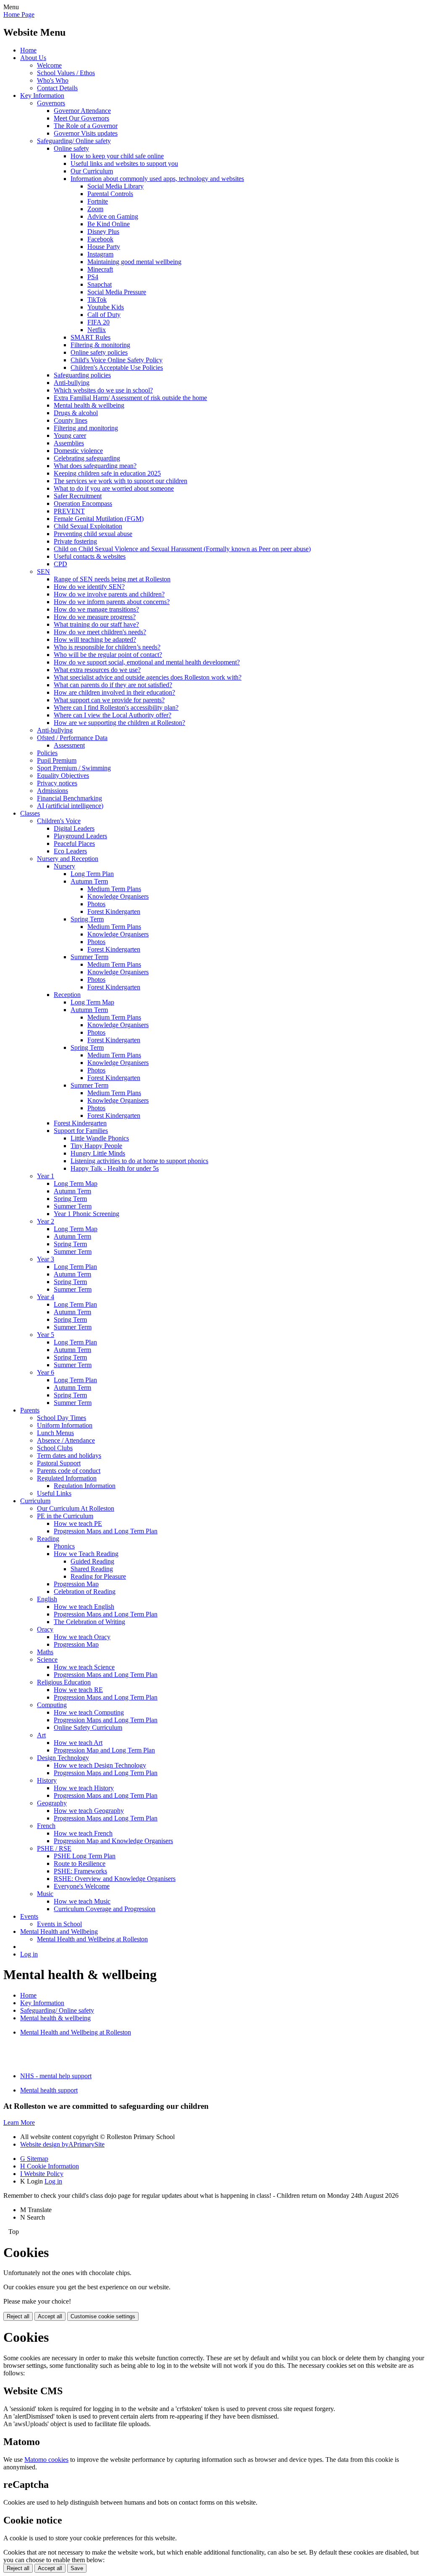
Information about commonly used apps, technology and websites (157, 179)
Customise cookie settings (103, 2316)
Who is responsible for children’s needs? (107, 647)
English (47, 1599)
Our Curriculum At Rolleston (76, 1508)
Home (28, 50)
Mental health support (49, 2090)
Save (77, 2568)
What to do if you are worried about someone (114, 488)
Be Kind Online (109, 224)
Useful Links (54, 1493)
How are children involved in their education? (114, 692)
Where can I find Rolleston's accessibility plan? (116, 707)
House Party (104, 247)
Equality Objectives (63, 775)
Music (45, 1894)
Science (47, 1659)
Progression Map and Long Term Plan (104, 1750)
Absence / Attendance (66, 1440)
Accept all (50, 2316)
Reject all (18, 2316)
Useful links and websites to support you (124, 163)
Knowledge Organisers (118, 896)
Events (29, 1916)
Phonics (64, 1546)
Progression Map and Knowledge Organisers (113, 1841)
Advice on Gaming (113, 216)
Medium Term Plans (114, 889)
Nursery (64, 866)
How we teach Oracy (82, 1637)
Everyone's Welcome (82, 1886)
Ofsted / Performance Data (72, 738)
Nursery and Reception (68, 859)
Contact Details (57, 88)
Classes (30, 813)
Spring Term (87, 919)
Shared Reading (92, 1569)
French (46, 1826)
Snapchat (100, 284)
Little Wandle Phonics (100, 1138)
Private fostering (75, 541)
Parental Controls (110, 194)
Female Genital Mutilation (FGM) (99, 519)
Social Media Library (115, 186)
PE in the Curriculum (65, 1516)
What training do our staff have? (96, 624)
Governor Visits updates (86, 133)
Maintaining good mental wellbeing (134, 262)
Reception (67, 995)
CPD (60, 564)
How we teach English (84, 1607)
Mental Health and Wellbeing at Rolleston (92, 1939)
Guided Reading (92, 1561)
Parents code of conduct (69, 1471)
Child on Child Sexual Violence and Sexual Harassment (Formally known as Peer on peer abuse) (182, 549)
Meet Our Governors (81, 118)
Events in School (59, 1924)
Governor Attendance (82, 111)
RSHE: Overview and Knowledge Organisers (115, 1879)
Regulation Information (85, 1486)
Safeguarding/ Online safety (74, 141)
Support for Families (81, 1131)
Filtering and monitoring (86, 428)
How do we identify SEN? (89, 587)
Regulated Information (67, 1478)
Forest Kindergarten (114, 911)
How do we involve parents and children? (109, 594)
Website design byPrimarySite (62, 2144)
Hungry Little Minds (98, 1153)
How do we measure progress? (95, 617)
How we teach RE (78, 1690)
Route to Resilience (80, 1863)
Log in (29, 1954)
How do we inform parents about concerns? (112, 602)
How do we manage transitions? (96, 609)
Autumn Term (89, 881)
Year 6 (46, 1372)
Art (41, 1735)
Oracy (45, 1629)
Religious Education (64, 1682)
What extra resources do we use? (97, 670)
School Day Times (62, 1418)
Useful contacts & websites (90, 556)
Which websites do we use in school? (103, 390)
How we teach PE (78, 1523)
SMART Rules (90, 337)
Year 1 (46, 1176)
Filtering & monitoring (100, 345)
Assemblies (69, 443)
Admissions (52, 791)
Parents (30, 1410)
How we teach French (83, 1833)
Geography (52, 1803)
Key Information (42, 95)
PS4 (93, 277)
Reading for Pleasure (98, 1576)
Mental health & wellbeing (89, 405)
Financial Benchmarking (69, 798)
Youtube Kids (106, 307)
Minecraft (100, 269)
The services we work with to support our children (121, 481)
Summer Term (89, 957)
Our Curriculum (92, 171)
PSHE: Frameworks (80, 1871)
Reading (48, 1539)
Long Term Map (92, 1002)
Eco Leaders (70, 851)
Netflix (97, 330)
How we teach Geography (89, 1811)
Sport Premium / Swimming (74, 768)
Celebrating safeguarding (87, 458)
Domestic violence (78, 451)
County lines (71, 420)
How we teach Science (84, 1667)
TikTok (97, 299)
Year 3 (46, 1259)
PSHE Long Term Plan (85, 1856)
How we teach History (84, 1788)
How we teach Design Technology (100, 1765)
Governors (51, 103)
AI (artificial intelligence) (70, 806)
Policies (47, 753)
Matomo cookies (46, 2460)
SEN (43, 571)
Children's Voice (59, 821)
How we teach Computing (89, 1712)
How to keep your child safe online (117, 156)
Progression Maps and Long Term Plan (106, 1531)
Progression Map (76, 1584)
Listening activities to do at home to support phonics (139, 1161)
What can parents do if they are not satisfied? (113, 685)
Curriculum (35, 1501)
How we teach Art (78, 1743)
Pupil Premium (57, 760)
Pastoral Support (59, 1463)
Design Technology (63, 1758)
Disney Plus (103, 231)
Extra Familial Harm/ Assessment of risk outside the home (130, 398)
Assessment (69, 745)
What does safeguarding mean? (95, 466)
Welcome (49, 65)
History (47, 1780)
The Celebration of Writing (89, 1622)
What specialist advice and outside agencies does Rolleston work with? (148, 677)
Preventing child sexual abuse (93, 534)
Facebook (100, 239)
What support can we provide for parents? (109, 700)
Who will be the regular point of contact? (108, 655)
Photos (96, 904)
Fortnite (98, 201)
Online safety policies (99, 352)
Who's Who (53, 80)
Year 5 (46, 1335)
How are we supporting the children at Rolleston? (119, 723)
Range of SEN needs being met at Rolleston (112, 579)
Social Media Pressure (117, 292)
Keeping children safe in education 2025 (107, 473)
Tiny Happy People (96, 1146)
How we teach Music (82, 1901)
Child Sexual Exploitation (88, 526)
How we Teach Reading (86, 1554)
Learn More (19, 2122)
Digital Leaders (74, 828)
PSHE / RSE (54, 1848)
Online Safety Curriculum (88, 1727)
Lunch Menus (55, 1433)
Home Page (19, 14)
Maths (45, 1652)
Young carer (70, 435)
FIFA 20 (98, 322)
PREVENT (69, 511)
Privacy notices (57, 783)
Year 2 (46, 1221)
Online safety (71, 148)
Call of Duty (104, 315)
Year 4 (46, 1297)
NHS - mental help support (56, 2076)
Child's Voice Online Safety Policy (117, 360)
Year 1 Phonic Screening (87, 1214)
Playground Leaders (80, 836)
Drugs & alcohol (76, 413)
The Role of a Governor (86, 126)
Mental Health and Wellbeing (59, 1931)
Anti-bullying (72, 383)
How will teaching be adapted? (95, 639)
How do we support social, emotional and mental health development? (147, 662)
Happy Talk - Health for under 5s (115, 1168)
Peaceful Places (74, 843)
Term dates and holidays (69, 1455)
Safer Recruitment (78, 496)
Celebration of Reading (85, 1591)
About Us (33, 58)
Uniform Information (65, 1425)
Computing (52, 1705)
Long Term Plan (92, 874)
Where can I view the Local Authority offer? (113, 715)
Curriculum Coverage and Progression (105, 1909)
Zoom (95, 209)
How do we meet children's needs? (100, 632)
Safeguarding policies (82, 375)
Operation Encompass (83, 503)
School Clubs (55, 1448)
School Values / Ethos (66, 73)
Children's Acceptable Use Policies (117, 367)
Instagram (100, 254)
